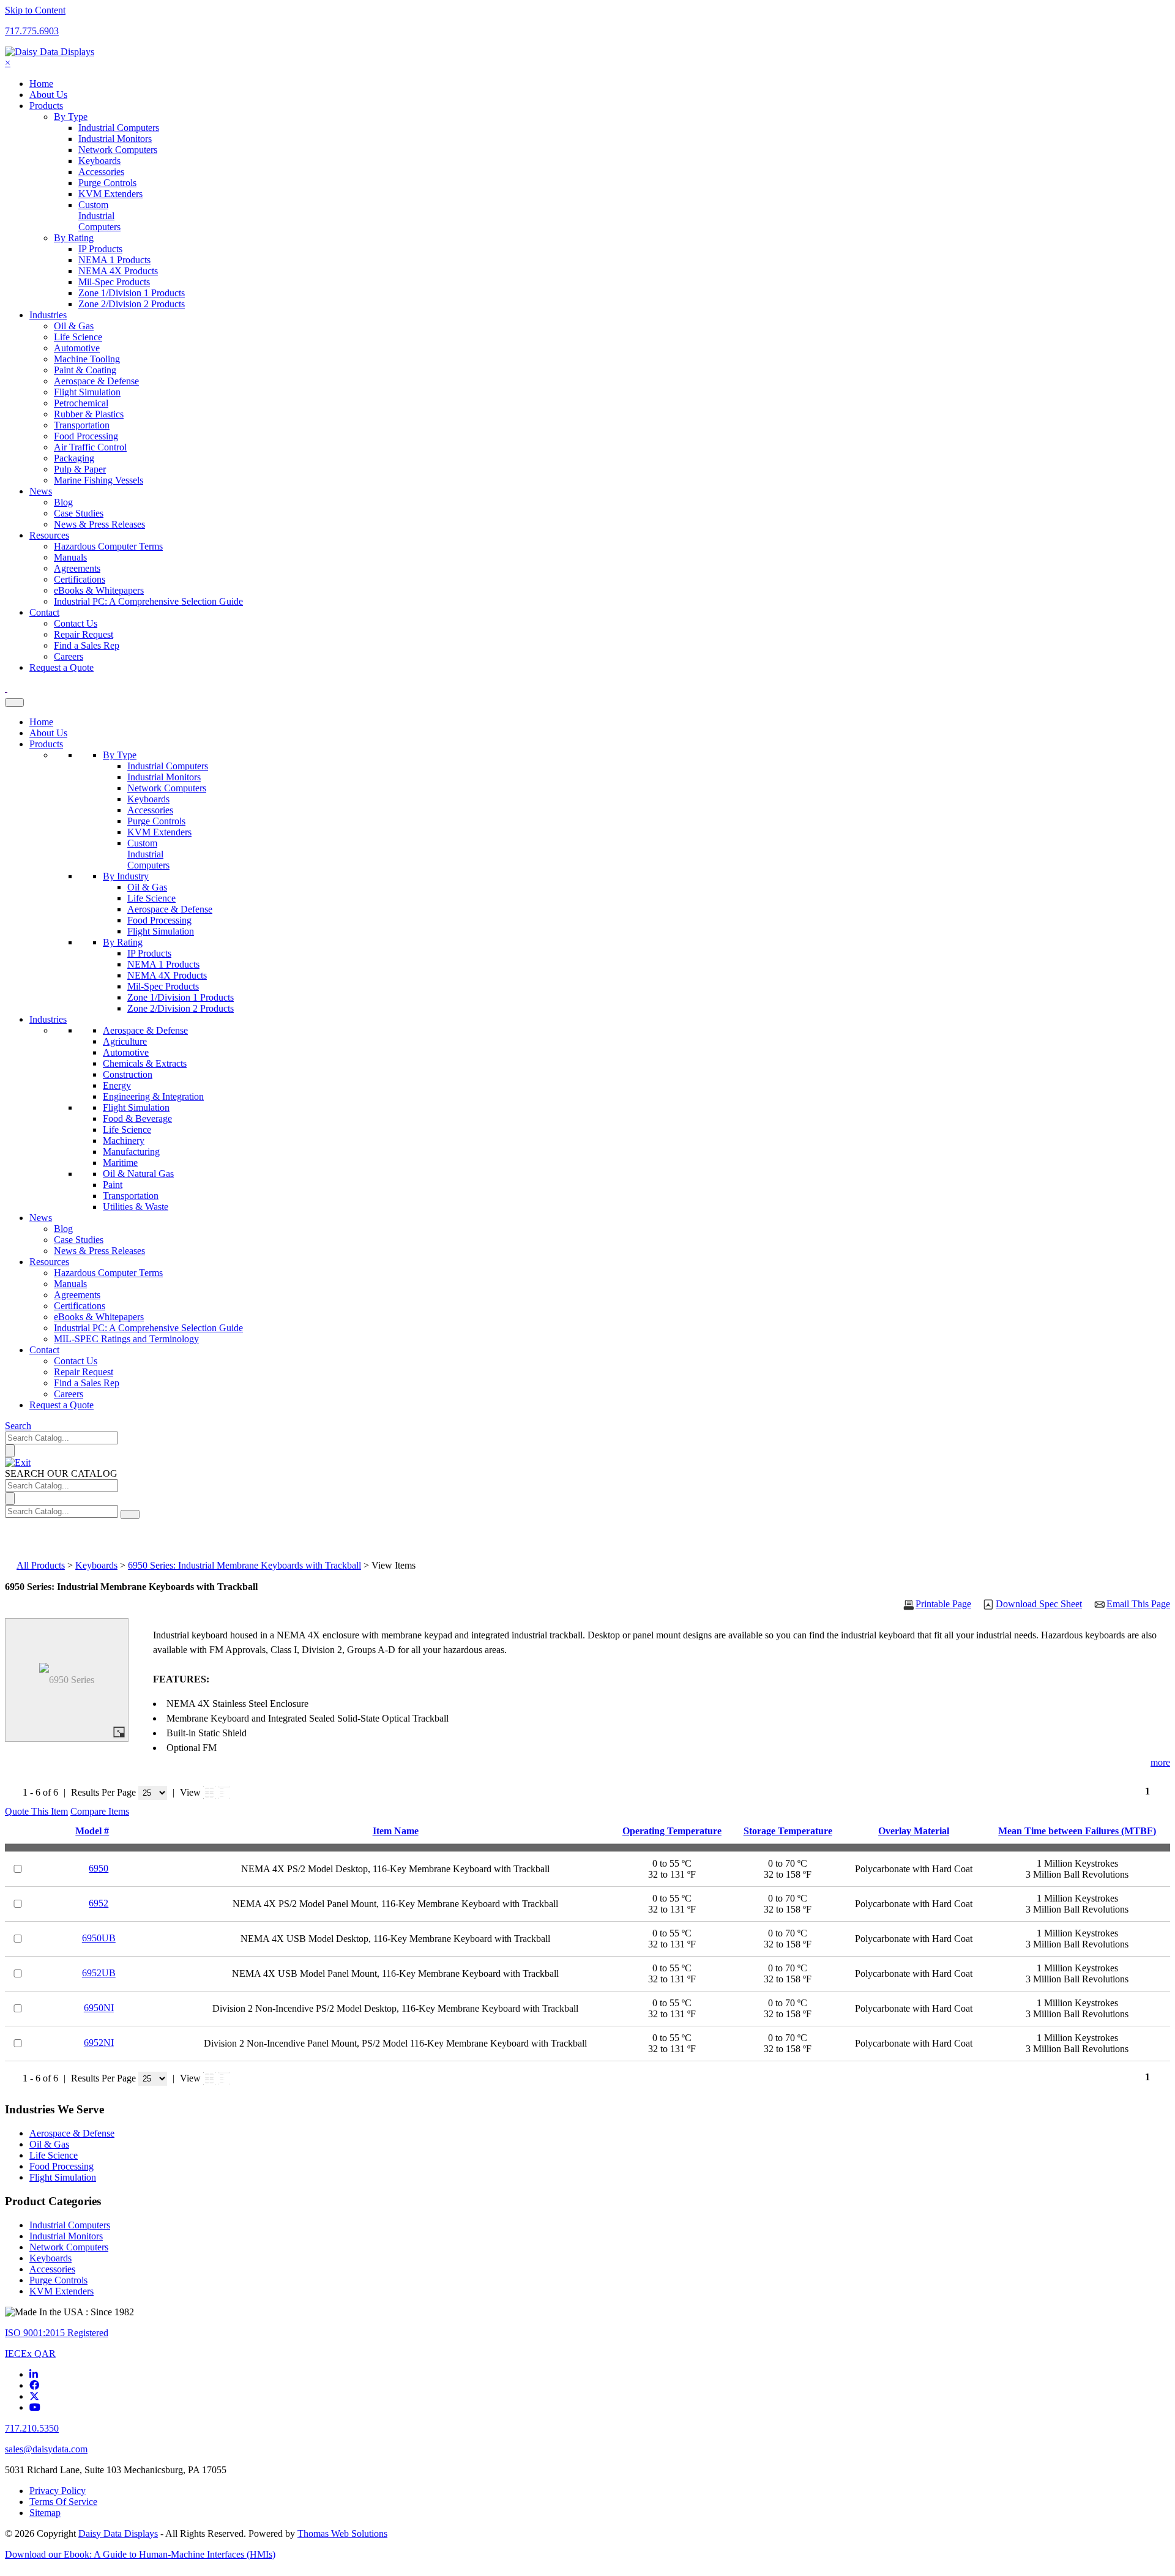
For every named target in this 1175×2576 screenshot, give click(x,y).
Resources (49, 1262)
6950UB (99, 1938)
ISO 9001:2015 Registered (57, 2333)
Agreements (77, 1295)
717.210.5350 (32, 2428)
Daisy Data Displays (118, 2533)
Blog (63, 1229)
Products (46, 744)
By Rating (123, 942)
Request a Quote (62, 1405)
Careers (69, 1394)
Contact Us (76, 1361)
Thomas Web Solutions (342, 2533)
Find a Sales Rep (87, 1383)
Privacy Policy (58, 2491)
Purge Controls (156, 821)
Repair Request (84, 1372)
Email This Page (1138, 1604)
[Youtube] (35, 2407)
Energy (117, 1085)
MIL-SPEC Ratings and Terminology (126, 1339)
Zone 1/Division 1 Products (181, 997)
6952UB (99, 1973)
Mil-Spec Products (163, 986)
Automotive (126, 1052)
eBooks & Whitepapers (99, 1317)
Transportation (131, 1196)
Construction (128, 1074)
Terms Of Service (63, 2502)
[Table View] (224, 1793)
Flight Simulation (161, 931)
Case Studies (79, 1240)
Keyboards (148, 799)
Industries (48, 1019)
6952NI (99, 2043)
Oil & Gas (147, 887)
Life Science (151, 898)
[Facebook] (34, 2385)
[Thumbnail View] (209, 1793)
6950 (99, 1868)
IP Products (149, 953)
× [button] (8, 63)
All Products (41, 1565)
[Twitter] (34, 2396)
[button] (36, 1811)
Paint (113, 1185)
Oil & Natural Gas (138, 1174)
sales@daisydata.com (46, 2449)
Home (41, 722)
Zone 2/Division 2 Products (181, 1008)
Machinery (124, 1141)
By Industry (126, 876)
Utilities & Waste (136, 1207)
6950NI (99, 2008)
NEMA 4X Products (167, 975)
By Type (120, 755)
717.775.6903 (32, 31)
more (1160, 1762)
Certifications (80, 1306)
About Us (48, 733)
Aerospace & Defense (170, 909)
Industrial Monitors (164, 777)
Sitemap (45, 2513)
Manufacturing (131, 1152)
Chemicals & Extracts (145, 1063)
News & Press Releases (99, 524)
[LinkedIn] (34, 2374)
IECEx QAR (30, 2354)
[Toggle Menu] (14, 703)
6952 (99, 1903)
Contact (44, 1350)
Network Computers (167, 788)
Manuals (70, 1284)
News (41, 1218)
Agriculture (125, 1041)
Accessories (150, 810)
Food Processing (159, 920)
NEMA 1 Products (163, 964)
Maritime (120, 1163)
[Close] (18, 1462)
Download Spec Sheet (1039, 1604)
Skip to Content (35, 10)
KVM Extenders (159, 832)
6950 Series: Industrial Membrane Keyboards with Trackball (244, 1565)
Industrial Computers (168, 766)
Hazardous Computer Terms (108, 1273)
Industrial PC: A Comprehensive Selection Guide (148, 601)
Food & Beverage (137, 1118)
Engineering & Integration (153, 1096)
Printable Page (943, 1604)
